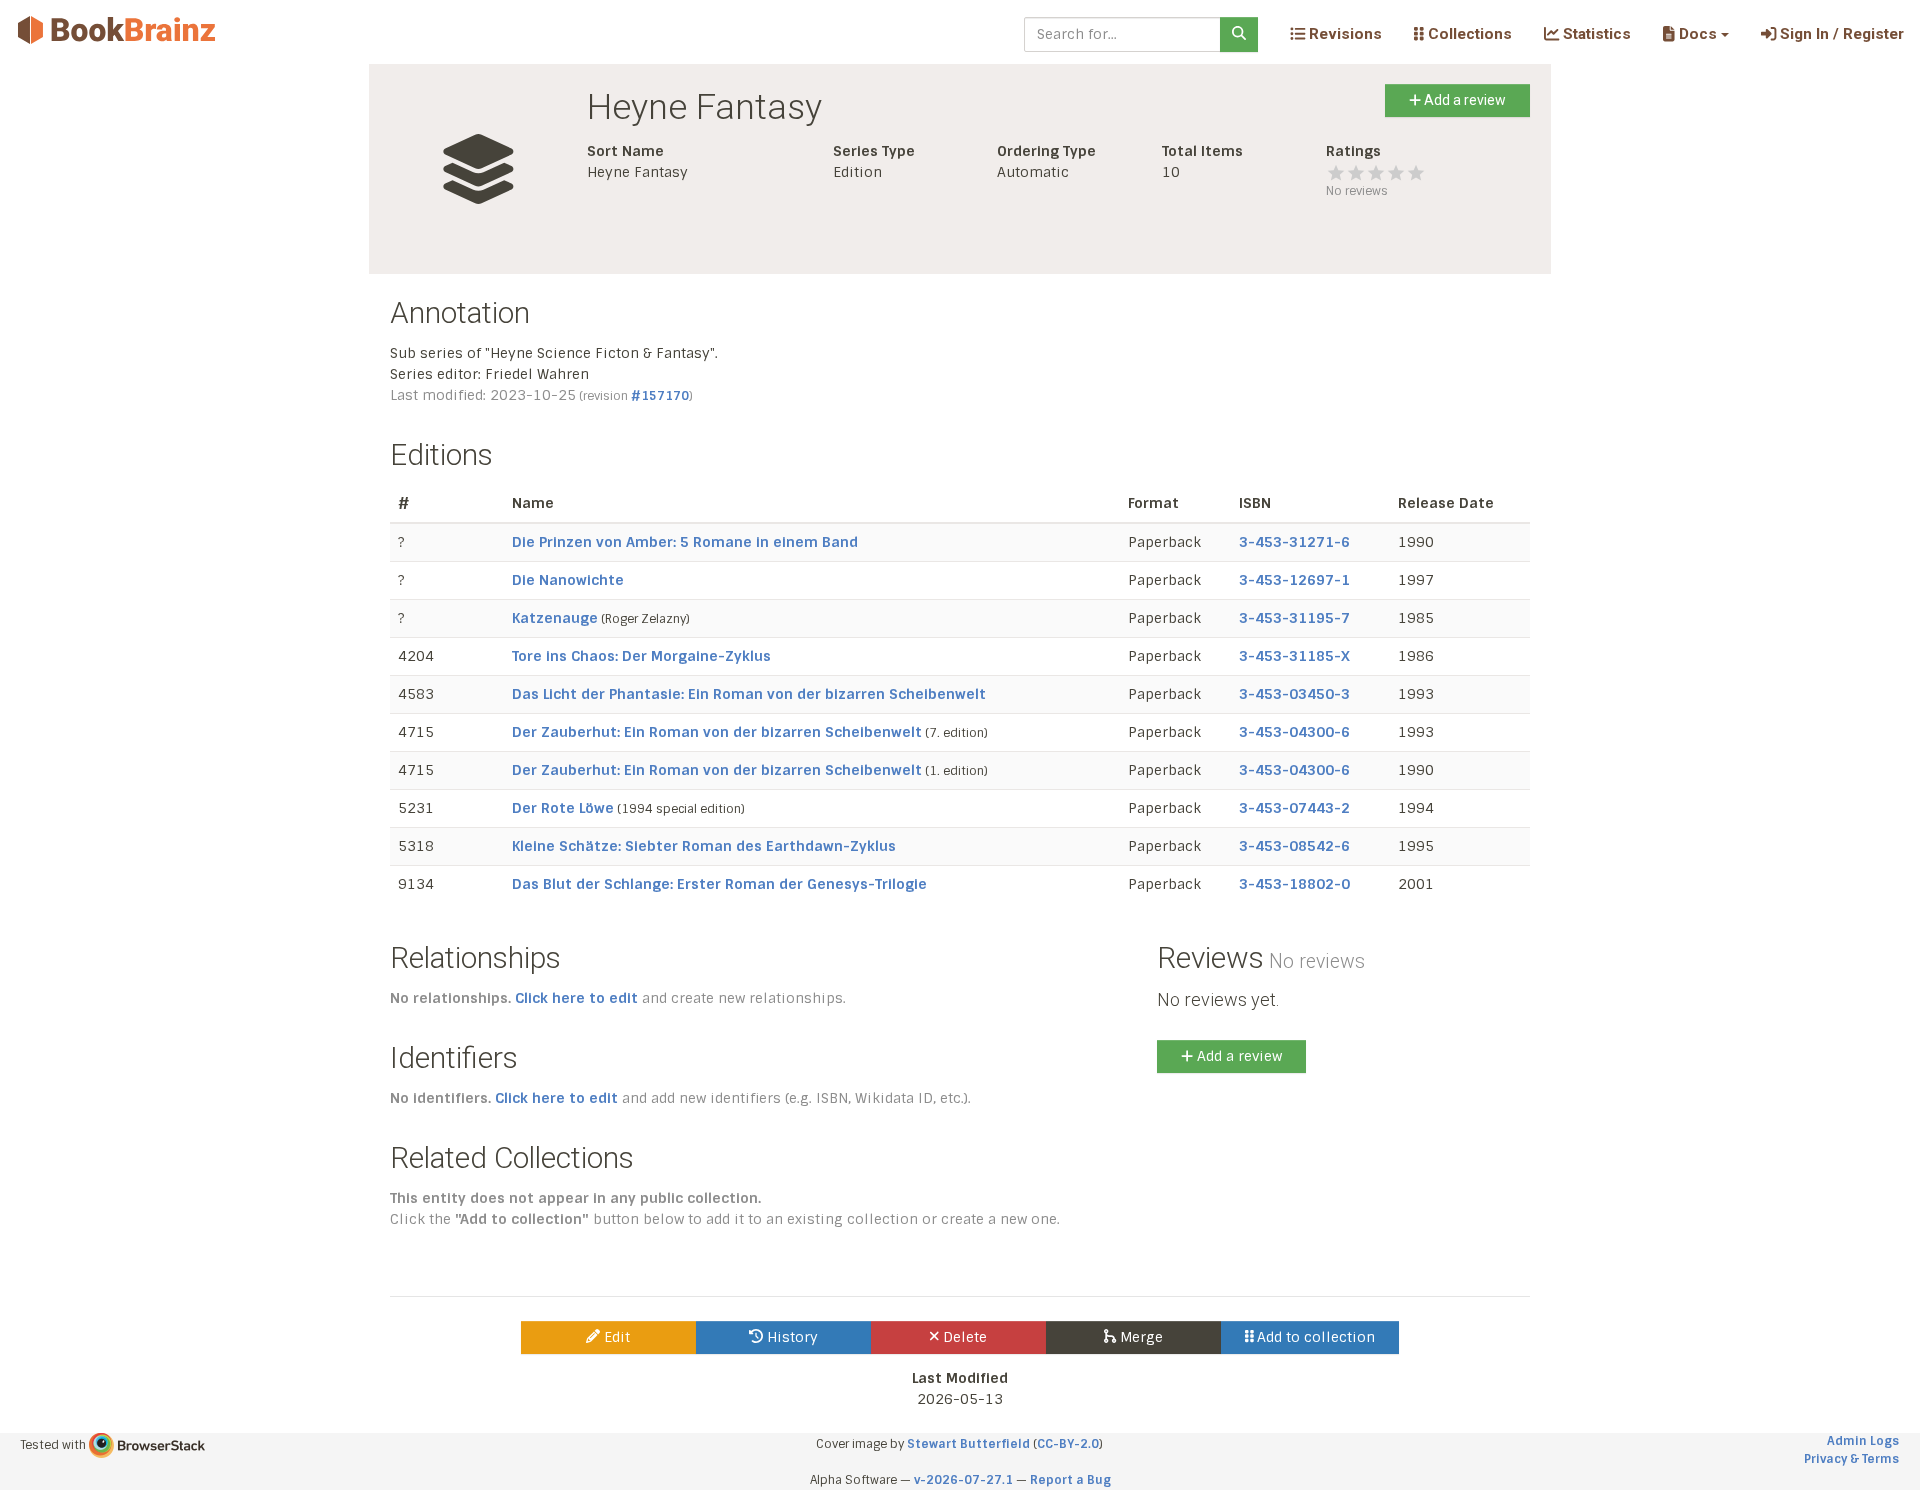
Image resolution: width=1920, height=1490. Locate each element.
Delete (963, 1337)
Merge (1139, 1337)
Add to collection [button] (1314, 1337)
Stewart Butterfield (968, 1444)
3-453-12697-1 (1294, 580)
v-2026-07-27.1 (963, 1480)
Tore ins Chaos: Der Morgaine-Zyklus (641, 656)
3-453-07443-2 (1294, 808)
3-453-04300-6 (1294, 732)
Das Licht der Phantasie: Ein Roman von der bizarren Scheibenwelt (749, 694)
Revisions (1343, 34)
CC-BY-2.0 (1068, 1444)
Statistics (1595, 34)
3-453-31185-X (1294, 656)
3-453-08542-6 (1294, 846)
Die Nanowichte (568, 580)
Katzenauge (555, 618)
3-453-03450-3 (1294, 694)
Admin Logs (1863, 1441)
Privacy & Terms (1851, 1459)
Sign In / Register (1840, 34)
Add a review (1463, 100)
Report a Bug (1070, 1480)
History (790, 1337)
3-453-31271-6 (1294, 542)
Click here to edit (576, 998)
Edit (615, 1337)
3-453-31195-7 (1294, 618)
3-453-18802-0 (1294, 884)
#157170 (660, 396)
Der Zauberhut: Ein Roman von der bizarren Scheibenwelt (717, 732)
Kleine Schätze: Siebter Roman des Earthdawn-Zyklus (704, 846)
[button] (1695, 34)
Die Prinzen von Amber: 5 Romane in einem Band (685, 542)
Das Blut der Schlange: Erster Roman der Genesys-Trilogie (719, 884)
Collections (1468, 34)
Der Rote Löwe (563, 808)
